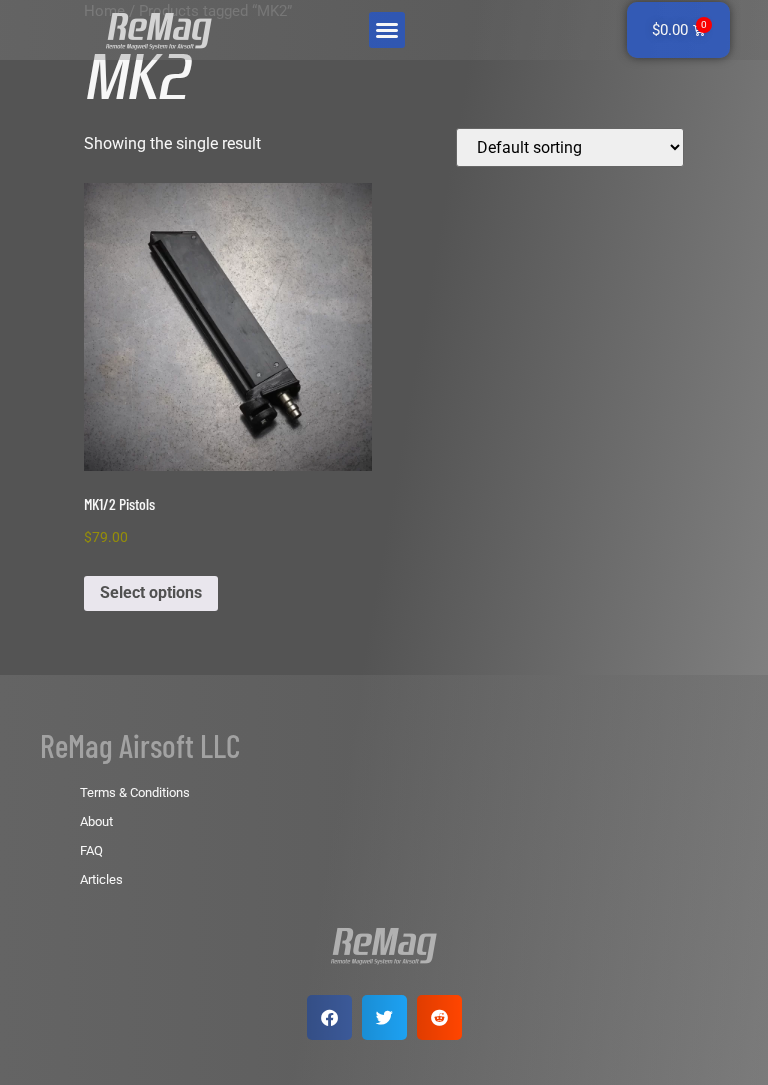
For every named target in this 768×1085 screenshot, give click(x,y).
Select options (151, 592)
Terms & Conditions (135, 792)
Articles (101, 879)
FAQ (91, 850)
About (96, 821)
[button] (387, 30)
